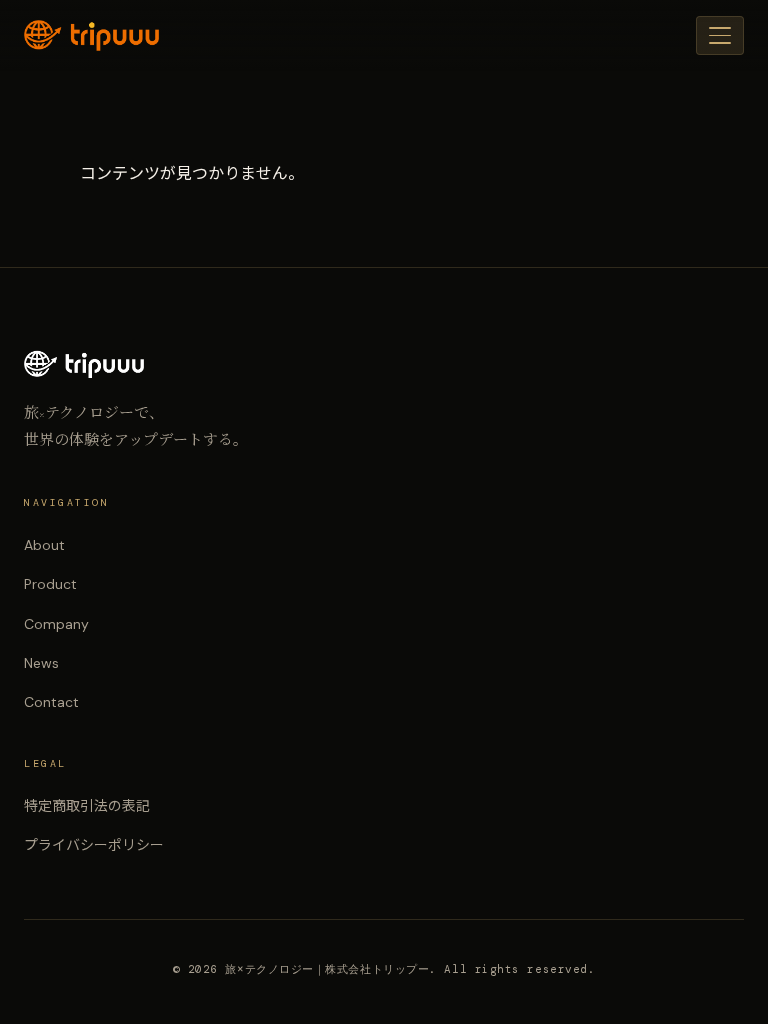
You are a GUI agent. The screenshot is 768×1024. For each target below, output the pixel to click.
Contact (51, 702)
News (41, 663)
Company (56, 624)
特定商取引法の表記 (87, 806)
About (44, 545)
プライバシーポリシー (94, 845)
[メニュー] (720, 35)
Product (50, 584)
